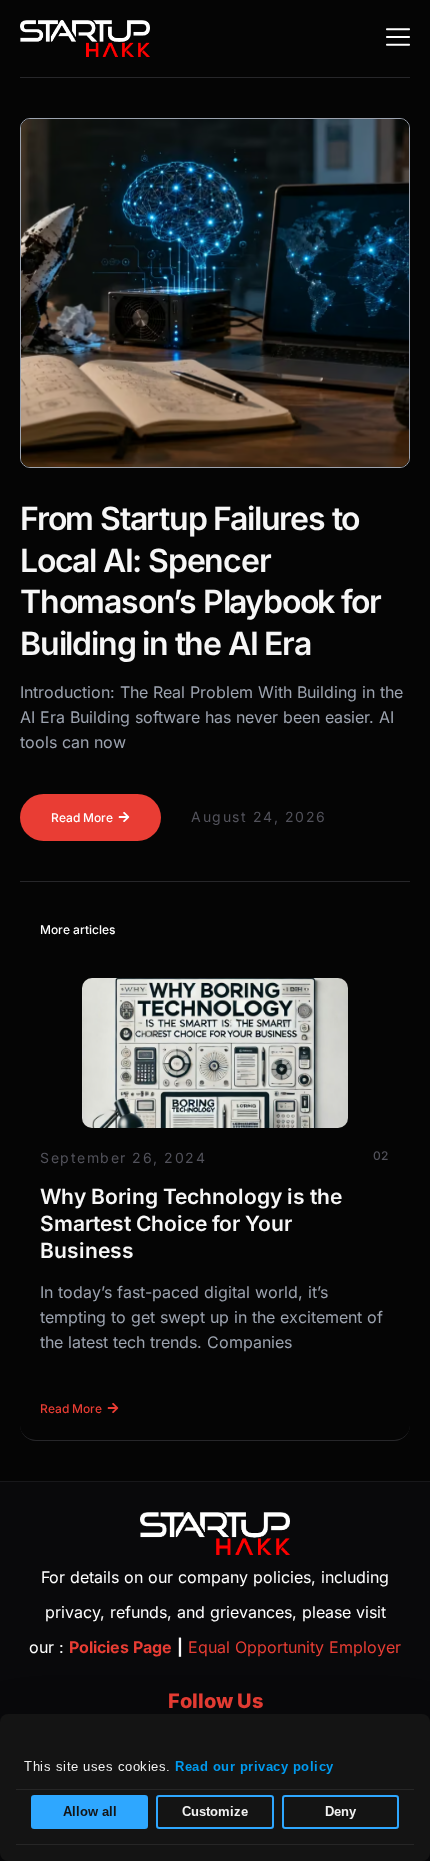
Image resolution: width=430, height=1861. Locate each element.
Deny (340, 1811)
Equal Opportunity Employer (294, 1647)
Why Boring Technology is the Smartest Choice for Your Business (191, 1224)
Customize (215, 1811)
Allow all (90, 1811)
